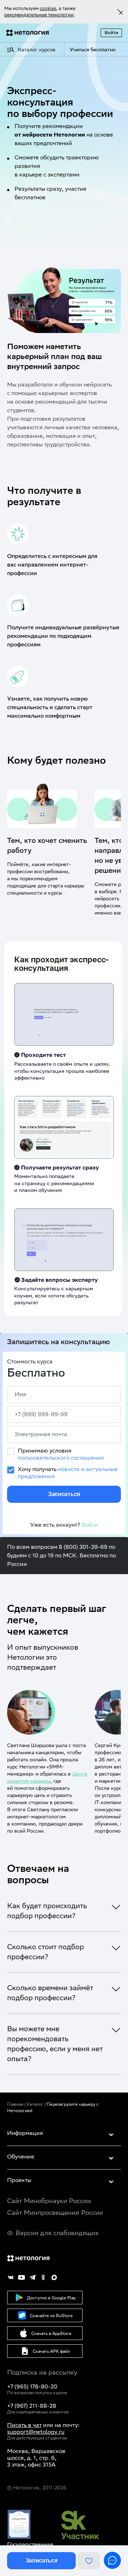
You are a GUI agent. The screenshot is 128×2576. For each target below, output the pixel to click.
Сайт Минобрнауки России (49, 2201)
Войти (111, 33)
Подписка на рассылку (42, 2372)
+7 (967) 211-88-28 (32, 2406)
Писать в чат (24, 2425)
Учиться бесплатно (93, 50)
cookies (48, 8)
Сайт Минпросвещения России (55, 2213)
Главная (15, 2104)
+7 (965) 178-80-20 (32, 2386)
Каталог (35, 2104)
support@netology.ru (36, 2432)
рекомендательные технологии (39, 15)
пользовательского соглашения (61, 1458)
